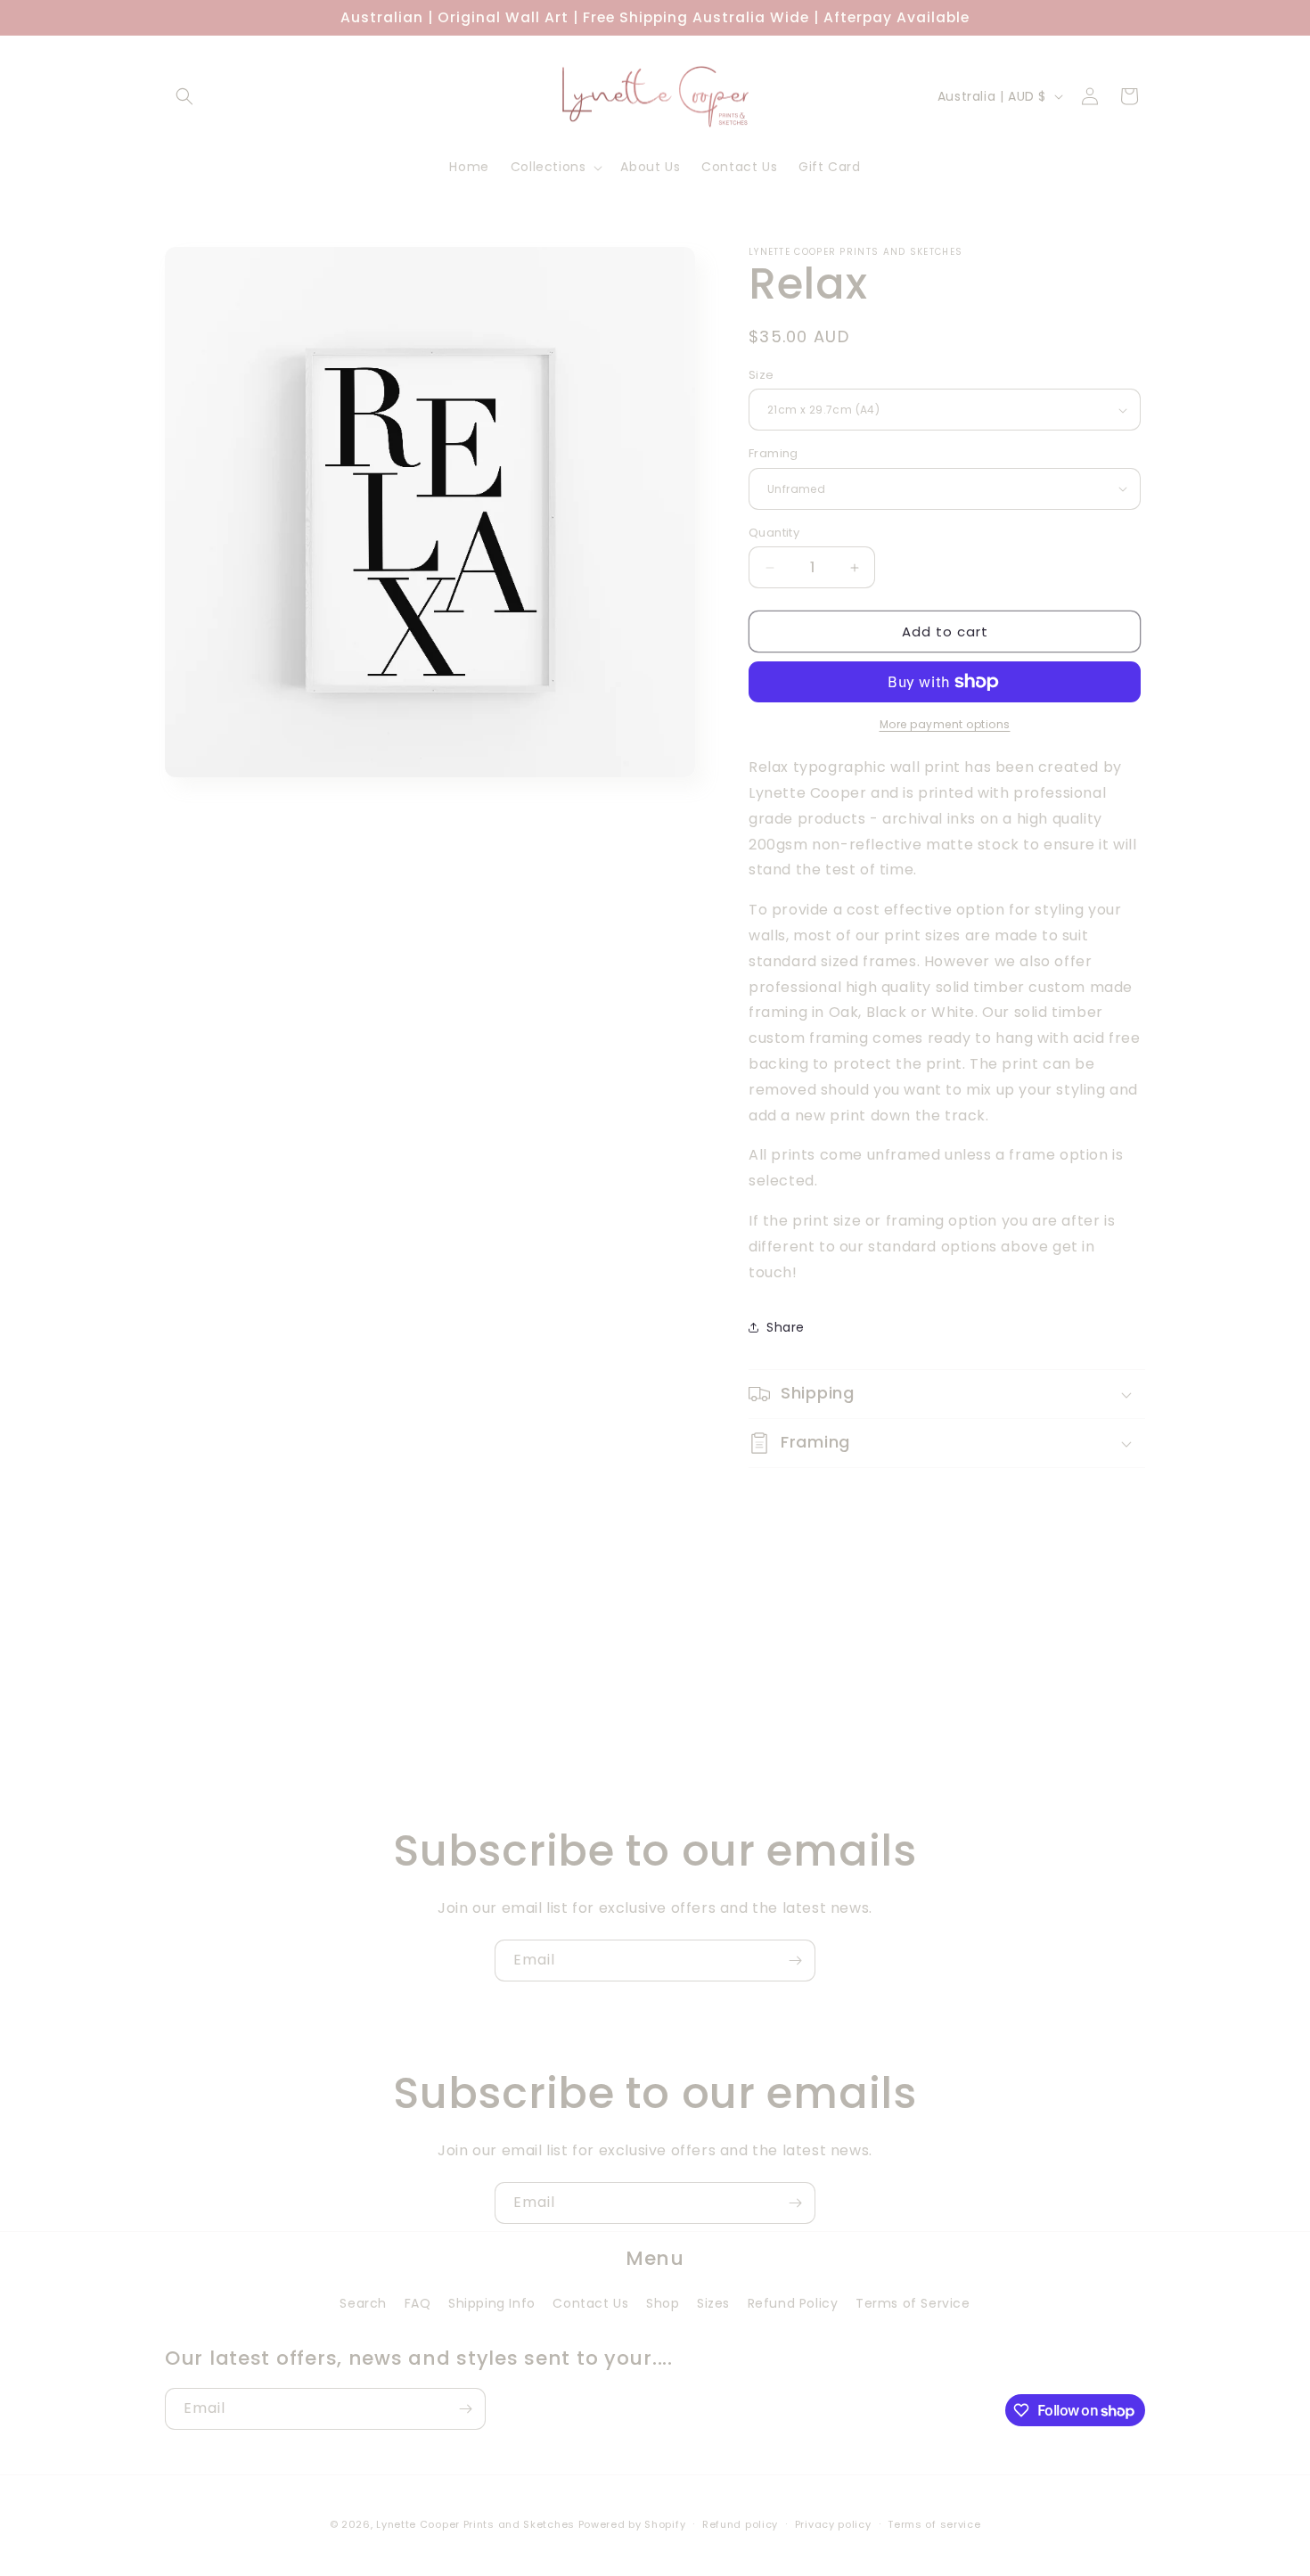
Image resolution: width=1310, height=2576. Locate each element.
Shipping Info (492, 2303)
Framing (774, 453)
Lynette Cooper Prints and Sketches (475, 2524)
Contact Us (590, 2303)
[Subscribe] (795, 1961)
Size (761, 375)
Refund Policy (793, 2303)
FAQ (418, 2303)
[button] (184, 96)
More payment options (945, 724)
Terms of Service (913, 2303)
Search (363, 2303)
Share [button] (786, 1327)
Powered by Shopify (632, 2524)
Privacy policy (833, 2524)
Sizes (713, 2303)
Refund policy (740, 2524)
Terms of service (934, 2524)
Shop (663, 2303)
